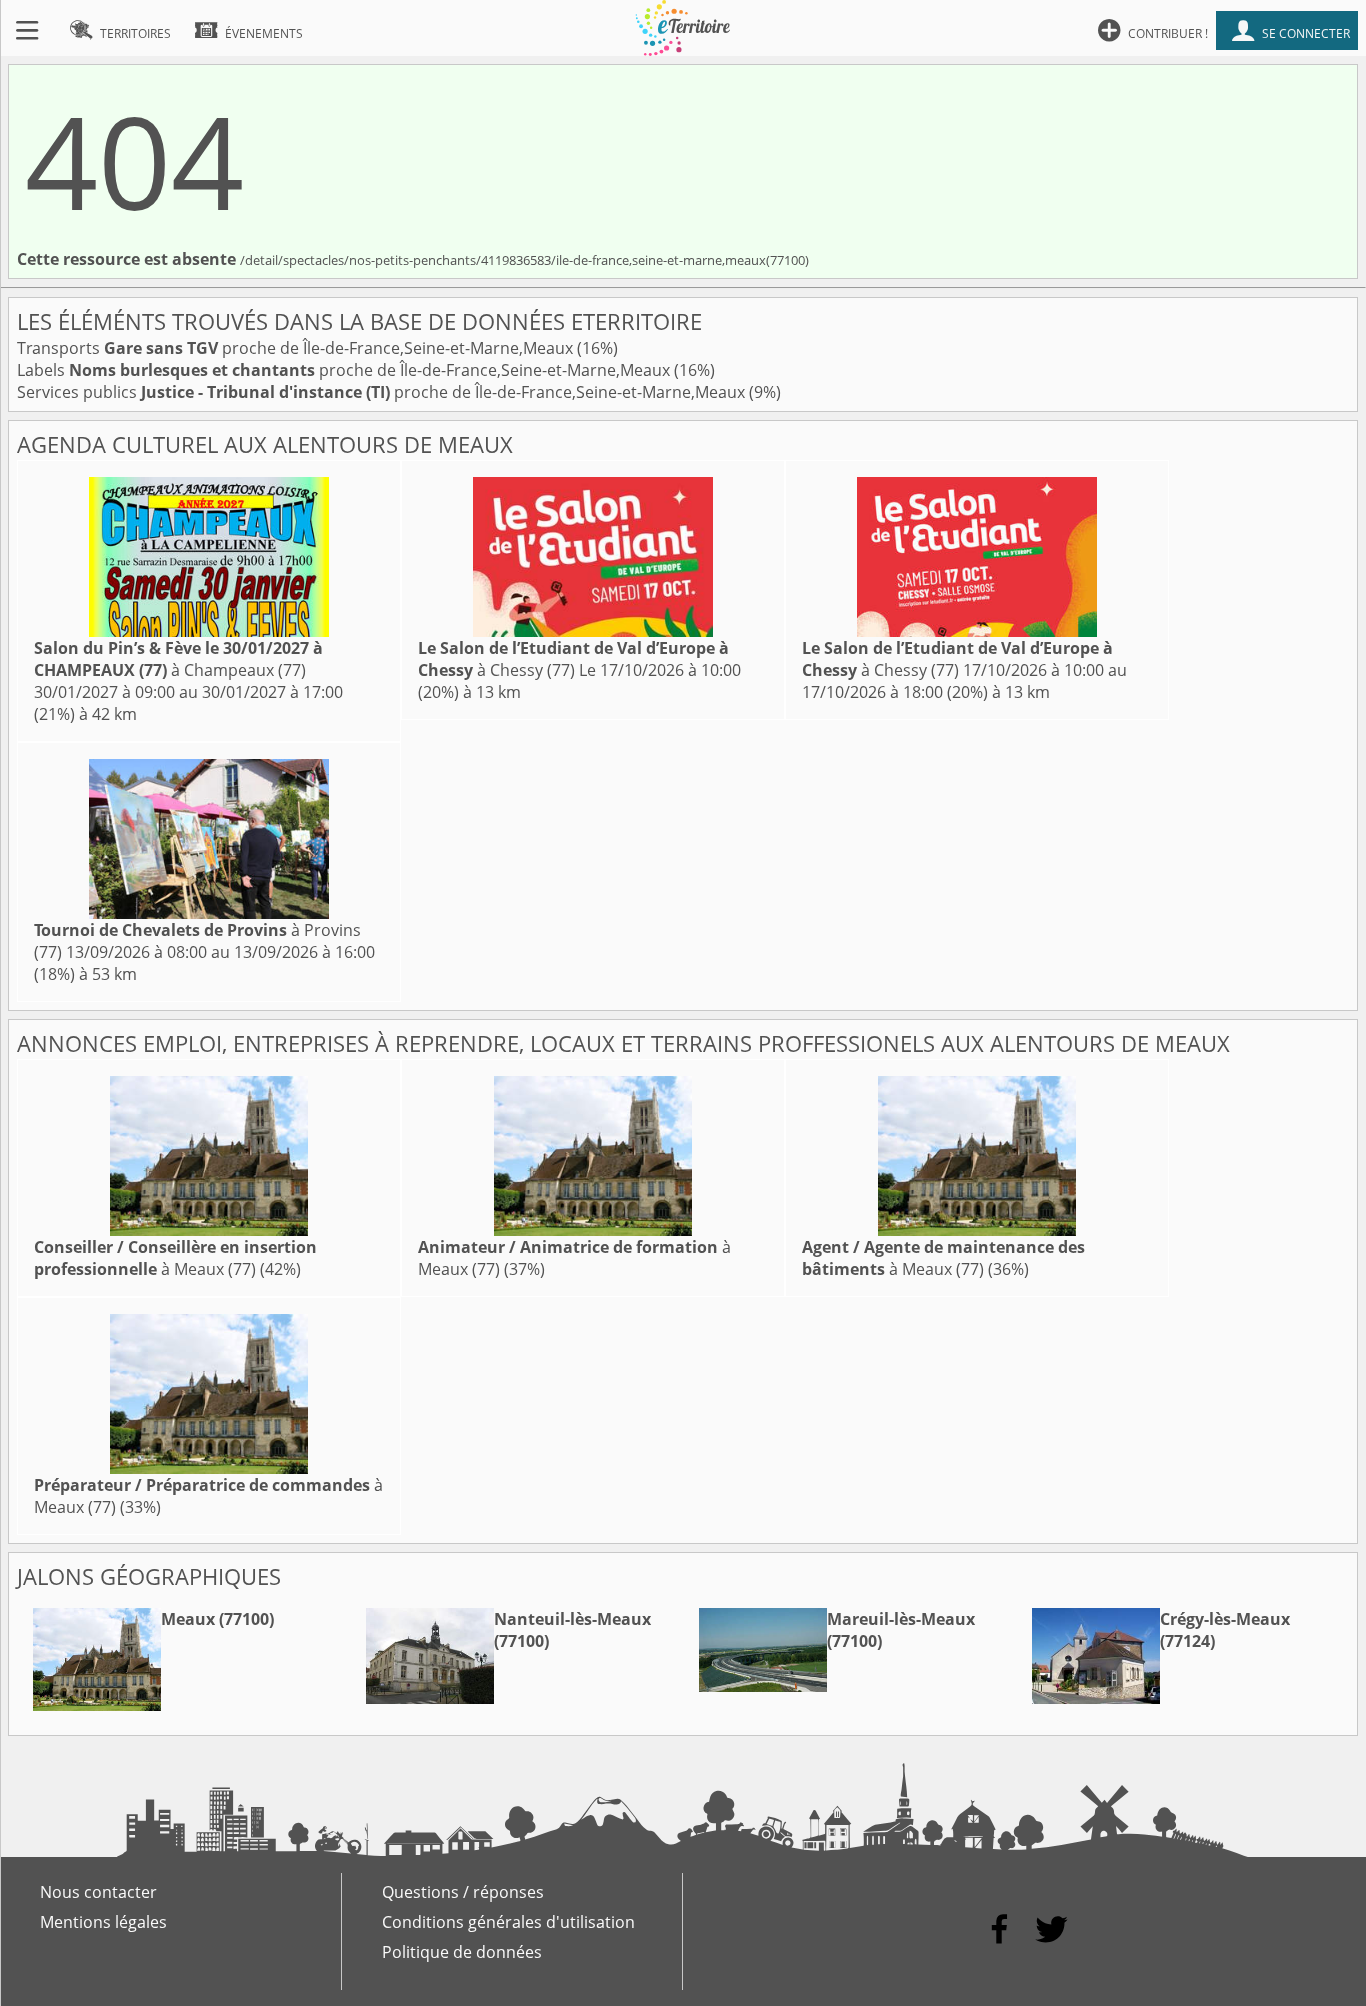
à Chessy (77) (573, 659)
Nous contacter (98, 1892)
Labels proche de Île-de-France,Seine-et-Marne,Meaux (345, 370)
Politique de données (462, 1952)
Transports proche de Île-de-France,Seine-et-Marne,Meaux (297, 348)
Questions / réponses (463, 1892)
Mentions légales (103, 1922)
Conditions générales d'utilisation (508, 1922)
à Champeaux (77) (178, 659)
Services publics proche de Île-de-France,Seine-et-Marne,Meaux (383, 392)
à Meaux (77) (175, 1258)
